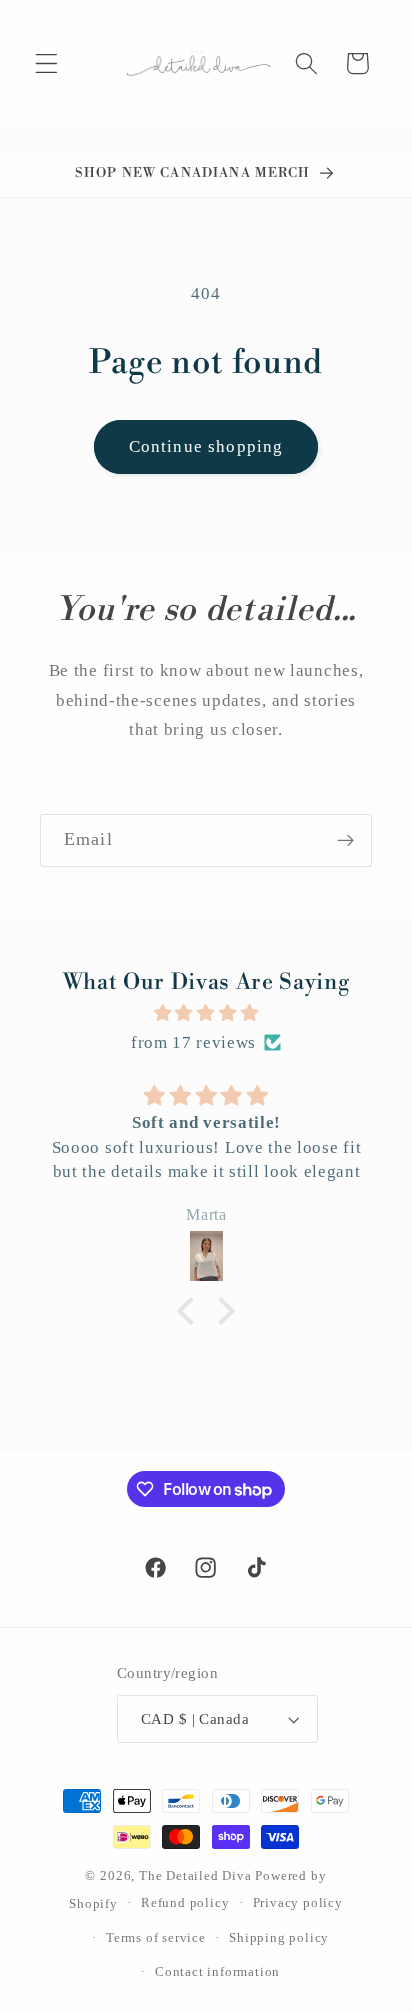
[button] (46, 63)
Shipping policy (279, 1938)
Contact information (217, 1972)
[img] (206, 1013)
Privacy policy (298, 1903)
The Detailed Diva (195, 1876)
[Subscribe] (345, 841)
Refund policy (185, 1903)
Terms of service (156, 1938)
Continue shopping (206, 446)
